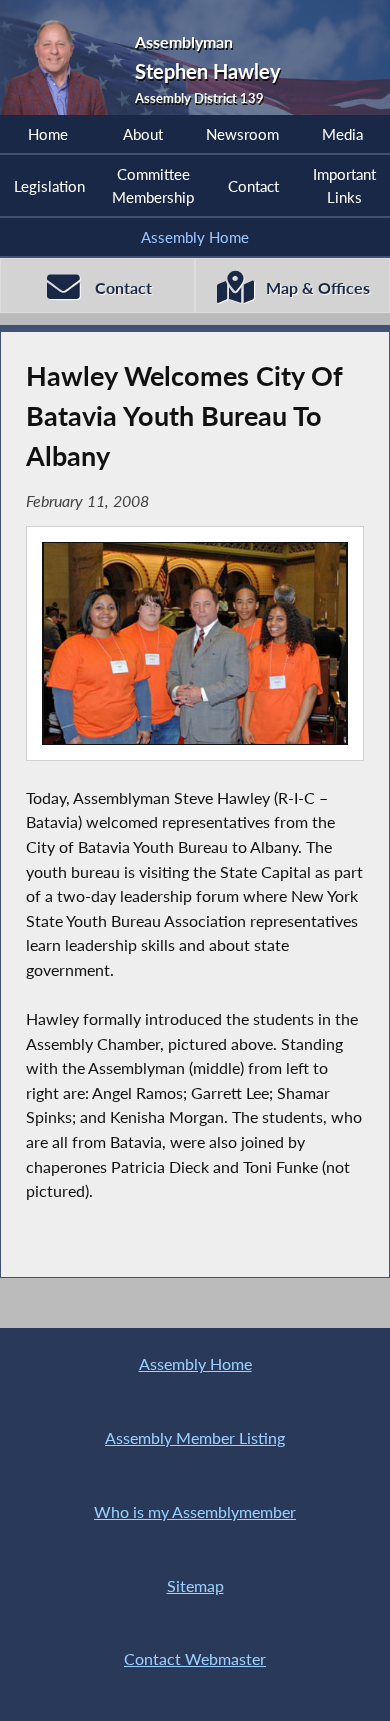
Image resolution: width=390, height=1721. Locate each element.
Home (48, 134)
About (143, 134)
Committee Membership (153, 185)
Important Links (344, 185)
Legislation (49, 186)
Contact (253, 186)
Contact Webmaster (195, 1658)
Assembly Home (195, 237)
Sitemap (195, 1585)
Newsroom (242, 134)
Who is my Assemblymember (195, 1511)
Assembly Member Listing (195, 1437)
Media (342, 134)
